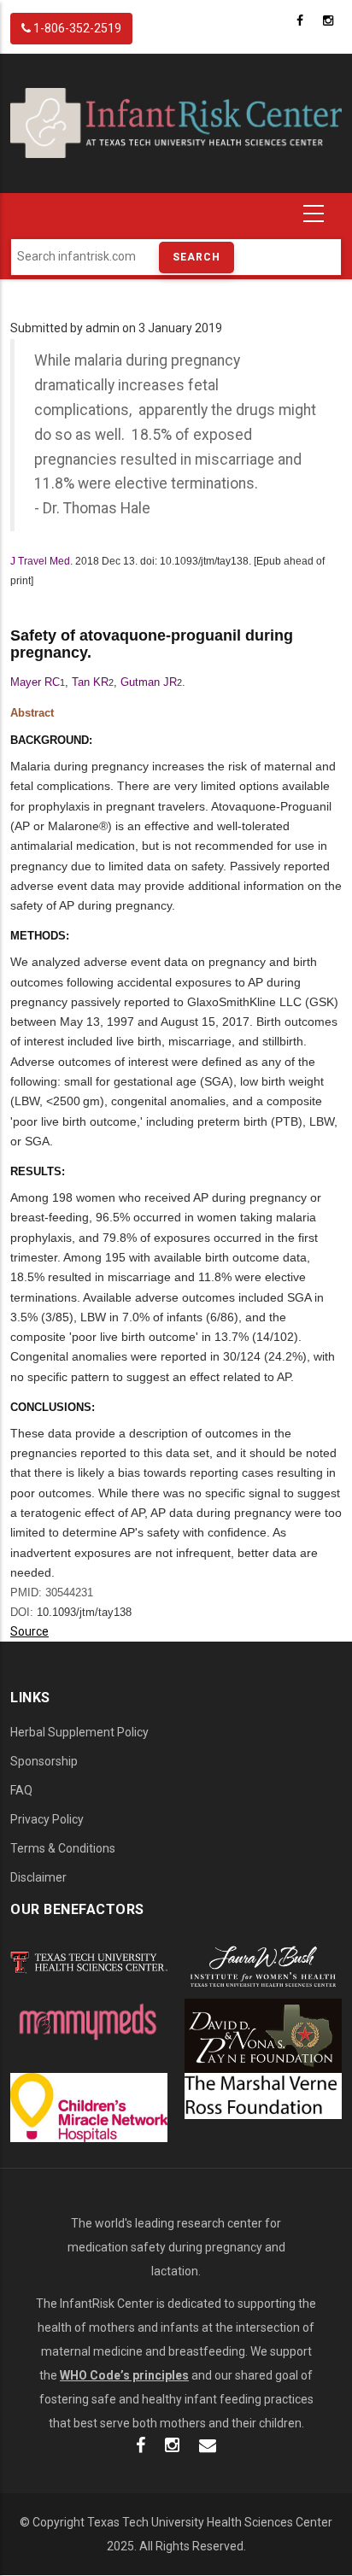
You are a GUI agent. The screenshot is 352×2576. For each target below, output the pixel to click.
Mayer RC (35, 682)
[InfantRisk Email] (208, 2447)
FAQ (21, 1790)
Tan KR (90, 682)
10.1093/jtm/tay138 (84, 1612)
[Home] (176, 122)
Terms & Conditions (63, 1848)
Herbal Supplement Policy (79, 1732)
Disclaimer (38, 1877)
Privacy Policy (47, 1819)
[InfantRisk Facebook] (141, 2447)
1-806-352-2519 (76, 28)
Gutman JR (149, 682)
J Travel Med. (41, 561)
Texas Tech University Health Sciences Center (210, 2522)
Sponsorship (44, 1761)
